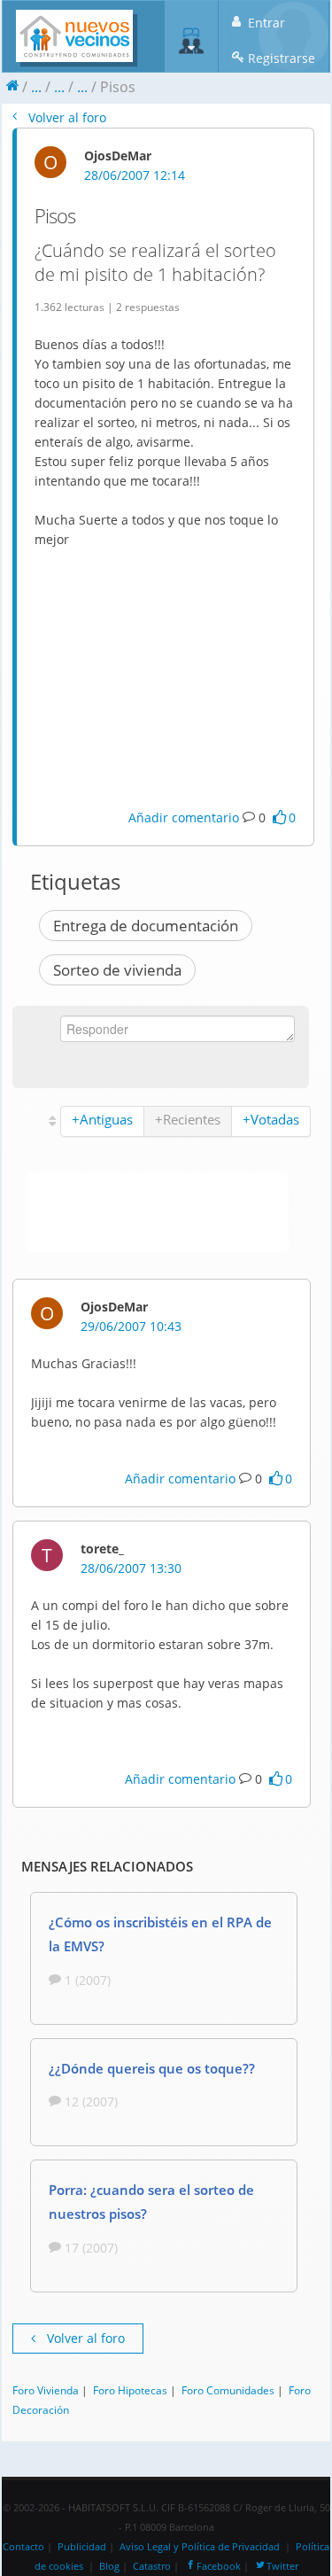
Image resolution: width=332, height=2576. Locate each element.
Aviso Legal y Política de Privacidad (200, 2547)
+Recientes (188, 1119)
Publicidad (82, 2547)
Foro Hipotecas (130, 2390)
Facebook (219, 2566)
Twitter (282, 2566)
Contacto (23, 2547)
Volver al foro (66, 117)
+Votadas (271, 1119)
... (36, 87)
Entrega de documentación (146, 926)
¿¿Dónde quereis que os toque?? (152, 2068)
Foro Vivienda (46, 2390)
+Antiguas (102, 1119)
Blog (109, 2566)
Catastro (152, 2566)
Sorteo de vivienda (117, 970)
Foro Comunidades (228, 2390)
